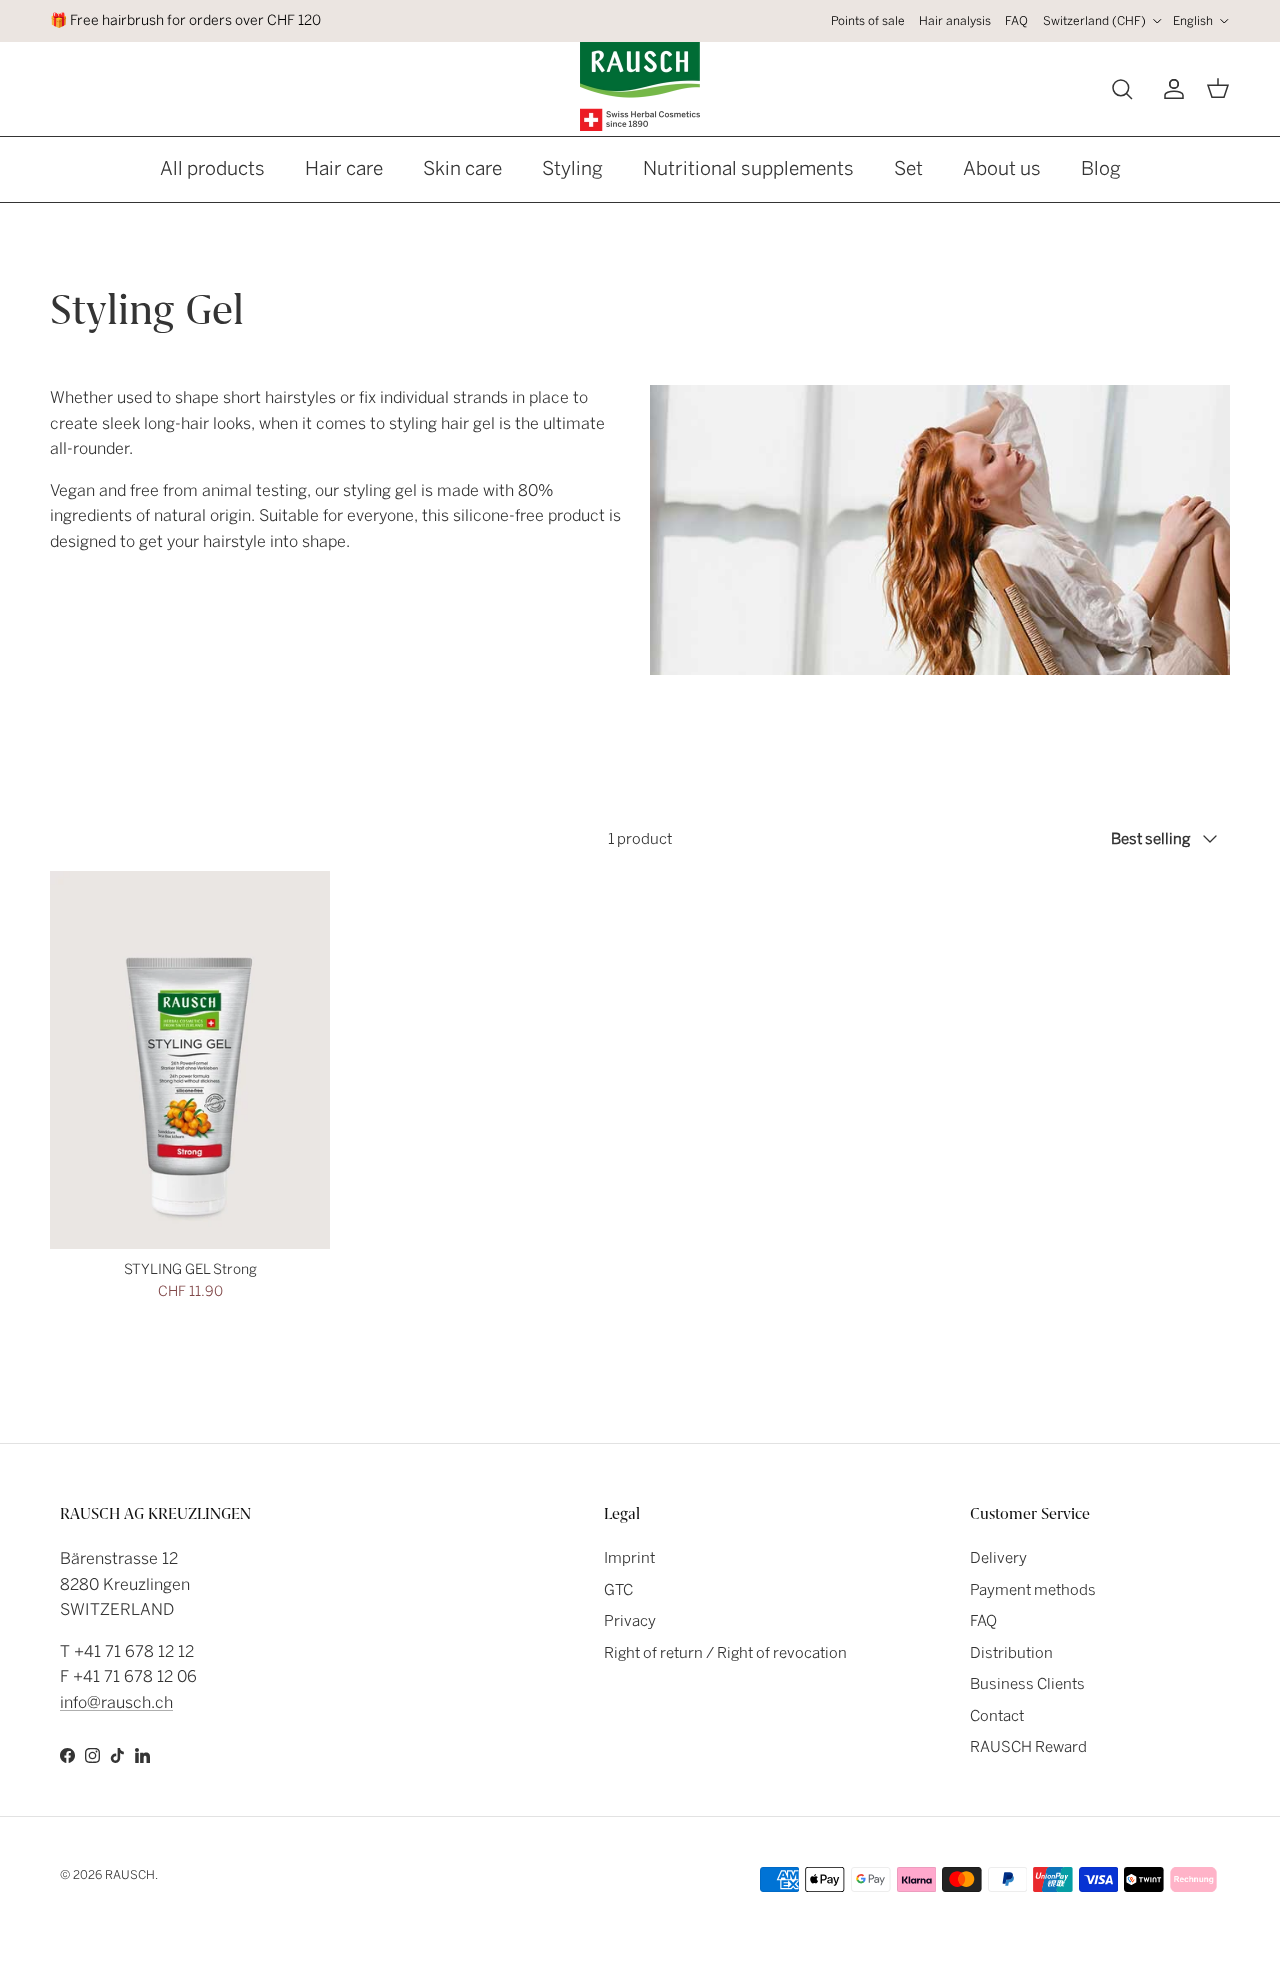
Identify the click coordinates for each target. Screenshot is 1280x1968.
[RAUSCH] (640, 86)
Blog (1101, 168)
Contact (997, 1716)
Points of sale (868, 21)
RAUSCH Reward (1028, 1747)
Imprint (629, 1558)
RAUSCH (130, 1875)
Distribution (1011, 1653)
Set (908, 168)
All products (212, 168)
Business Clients (1027, 1684)
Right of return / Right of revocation (725, 1653)
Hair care (344, 168)
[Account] (1170, 89)
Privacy (630, 1621)
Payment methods (1033, 1590)
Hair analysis (955, 21)
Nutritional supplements (748, 168)
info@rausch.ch (116, 1702)
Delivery (998, 1558)
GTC (618, 1590)
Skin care (462, 168)
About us (1002, 168)
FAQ (1016, 21)
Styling (572, 168)
